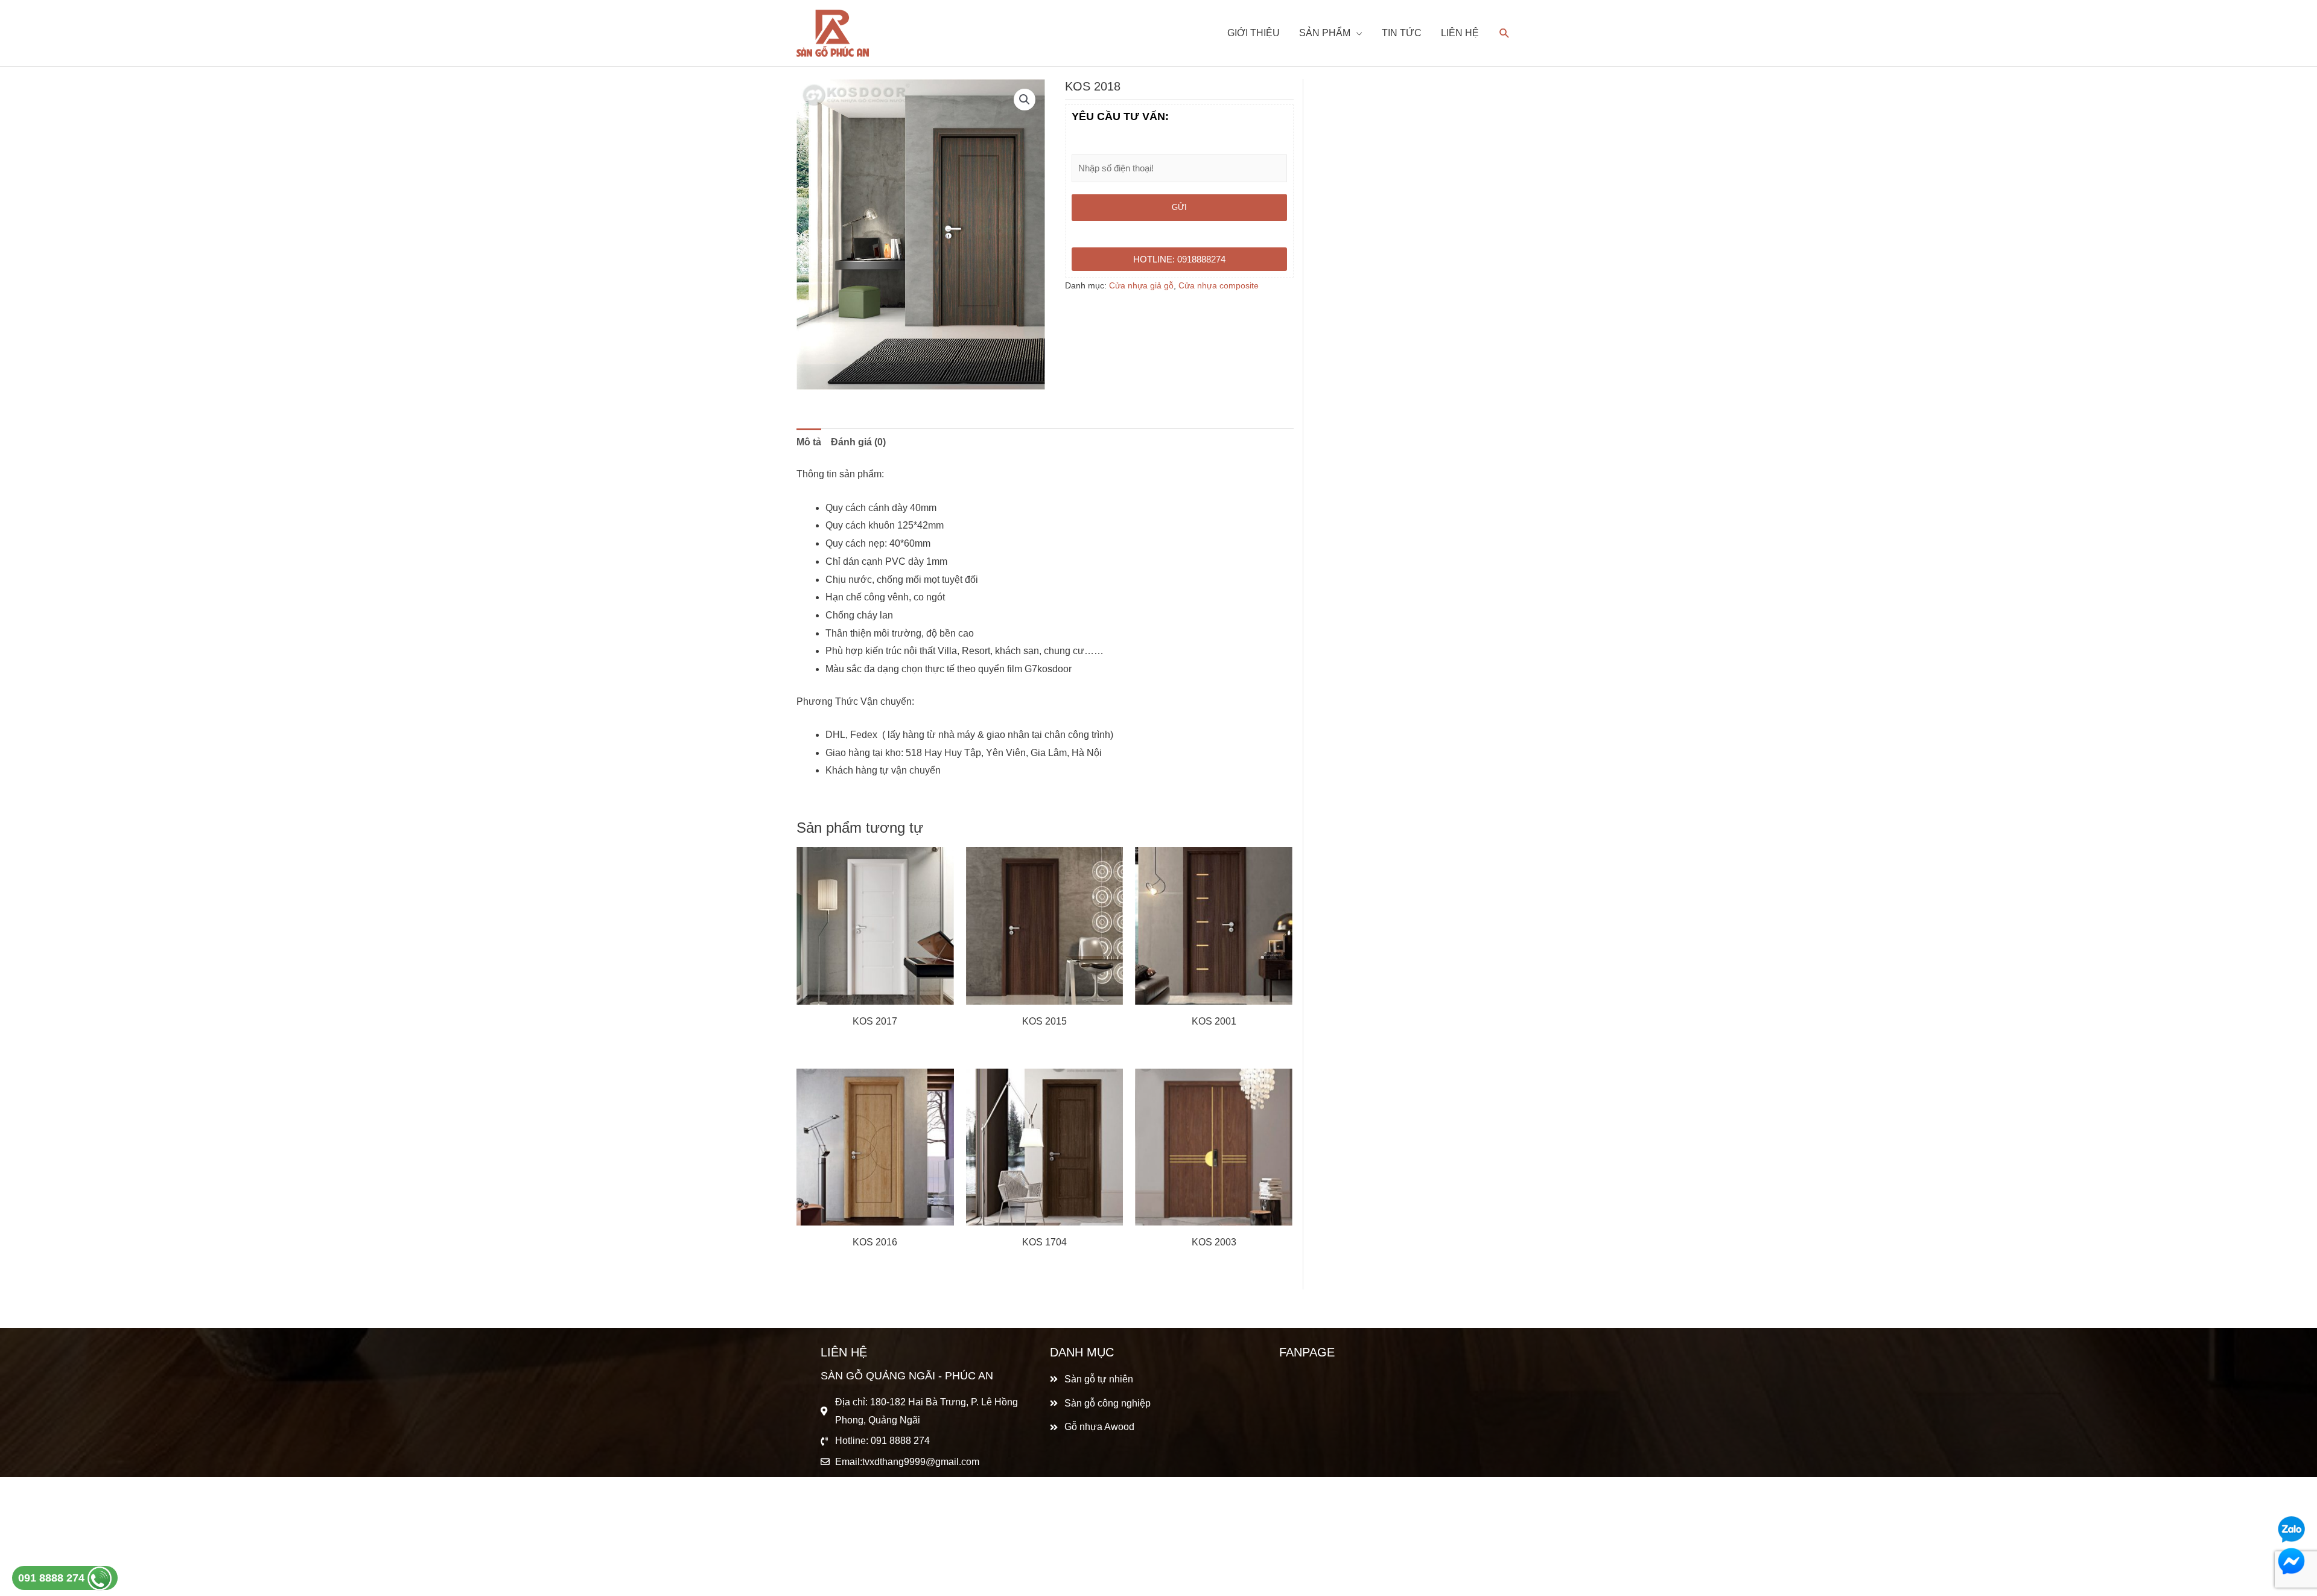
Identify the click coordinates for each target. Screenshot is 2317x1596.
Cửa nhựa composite (1219, 285)
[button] (1025, 100)
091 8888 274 (53, 1578)
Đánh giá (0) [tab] (858, 442)
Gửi (1179, 207)
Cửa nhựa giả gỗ (1141, 285)
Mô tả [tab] (809, 442)
